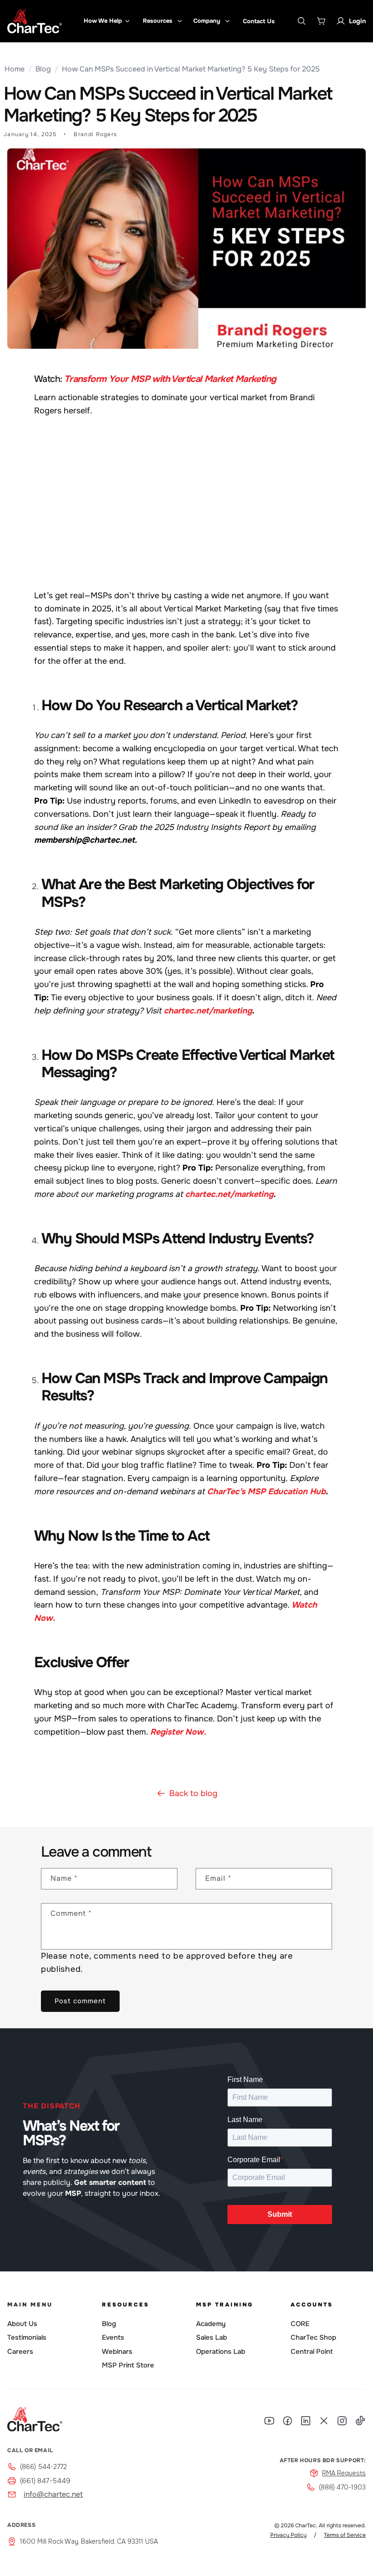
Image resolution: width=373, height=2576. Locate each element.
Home (15, 69)
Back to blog (193, 1793)
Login (357, 21)
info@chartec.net (53, 2494)
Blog (43, 69)
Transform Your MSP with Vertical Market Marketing (170, 379)
